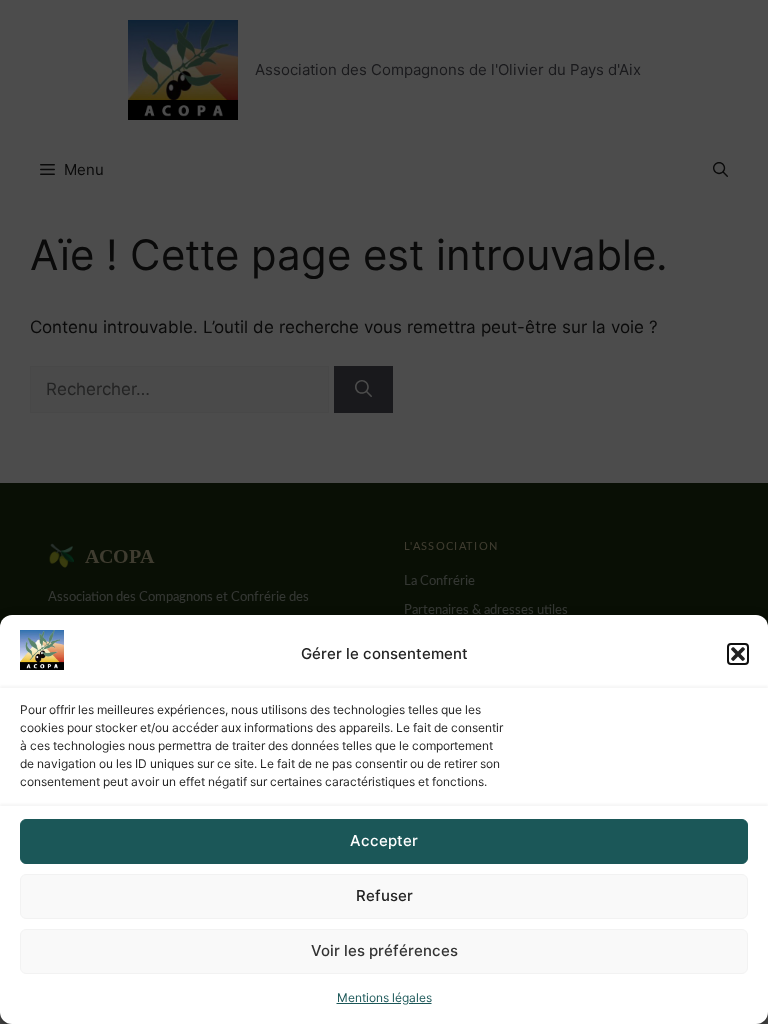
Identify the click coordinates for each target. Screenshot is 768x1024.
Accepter (384, 840)
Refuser (384, 895)
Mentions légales (384, 997)
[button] (738, 654)
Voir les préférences (384, 950)
